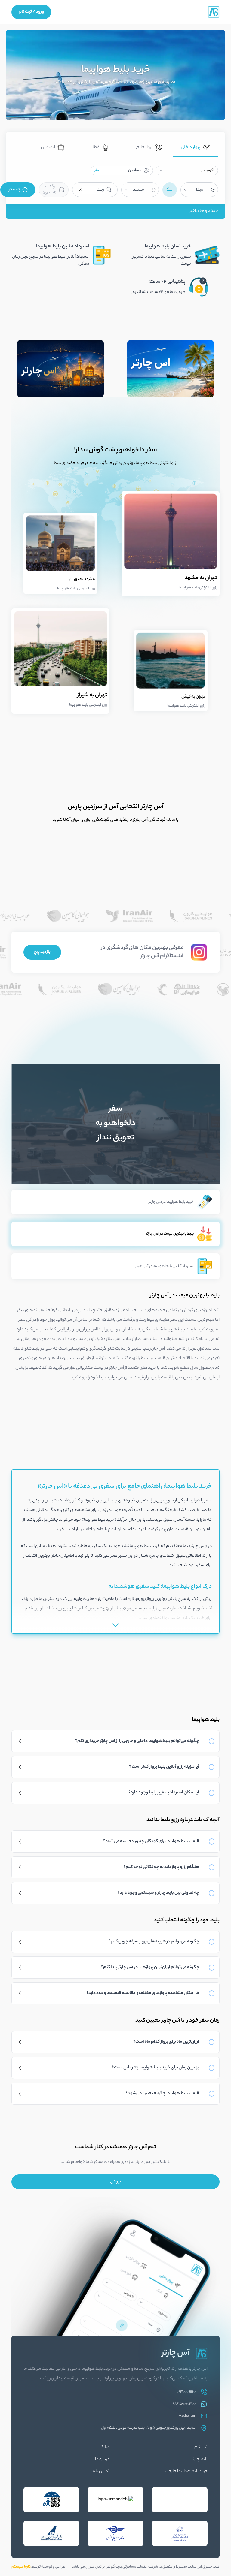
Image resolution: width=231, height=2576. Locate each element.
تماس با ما (100, 2472)
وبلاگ (105, 2448)
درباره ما (102, 2460)
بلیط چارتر (200, 2460)
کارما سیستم (21, 2567)
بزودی (115, 2182)
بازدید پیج (42, 952)
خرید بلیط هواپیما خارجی (186, 2472)
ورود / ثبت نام (31, 12)
